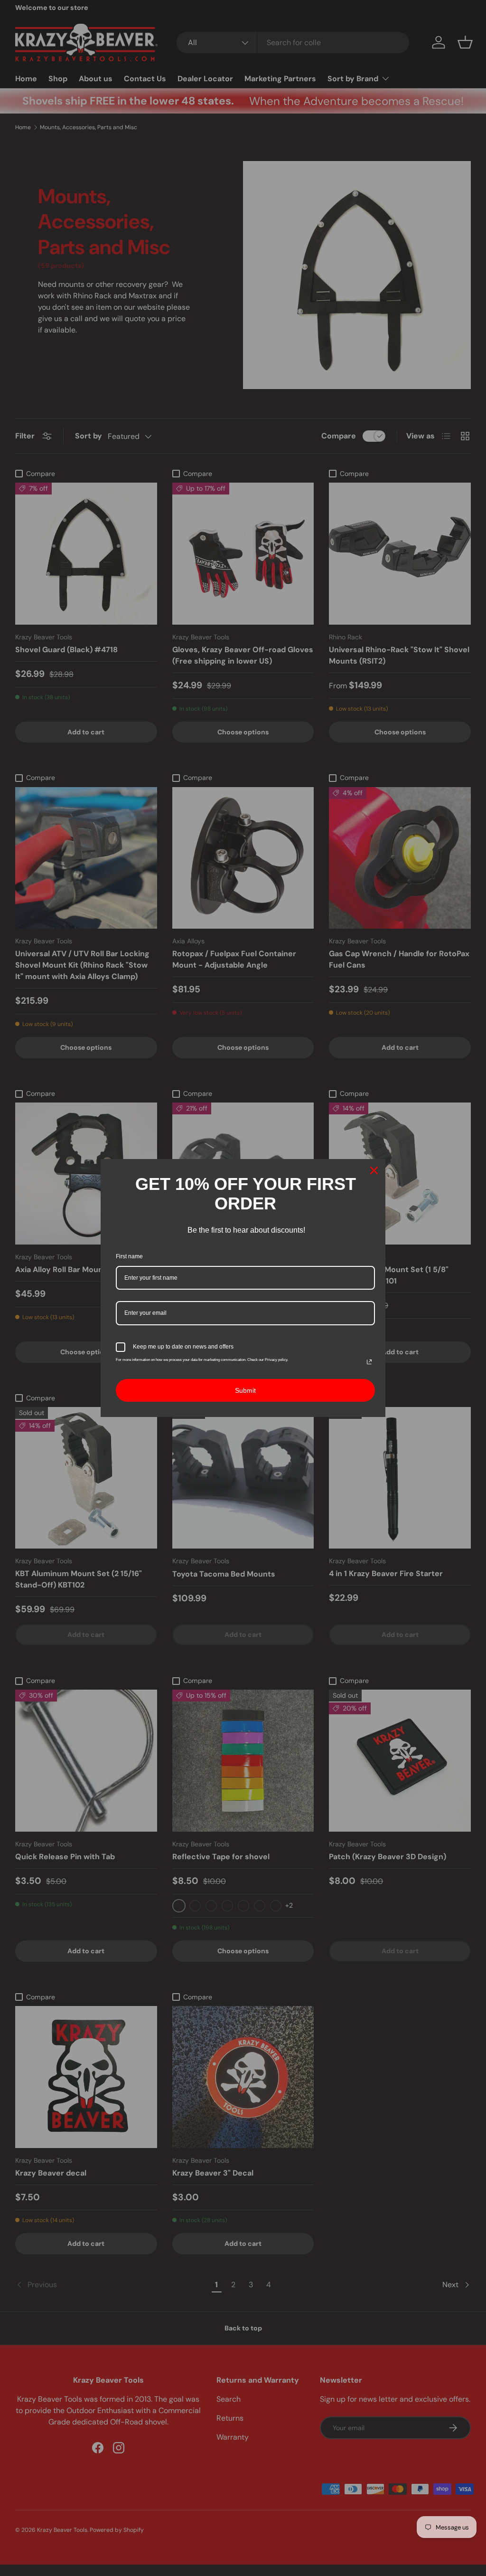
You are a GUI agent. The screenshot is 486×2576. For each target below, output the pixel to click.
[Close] (374, 1170)
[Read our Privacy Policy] (369, 1362)
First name (129, 1256)
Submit (245, 1390)
